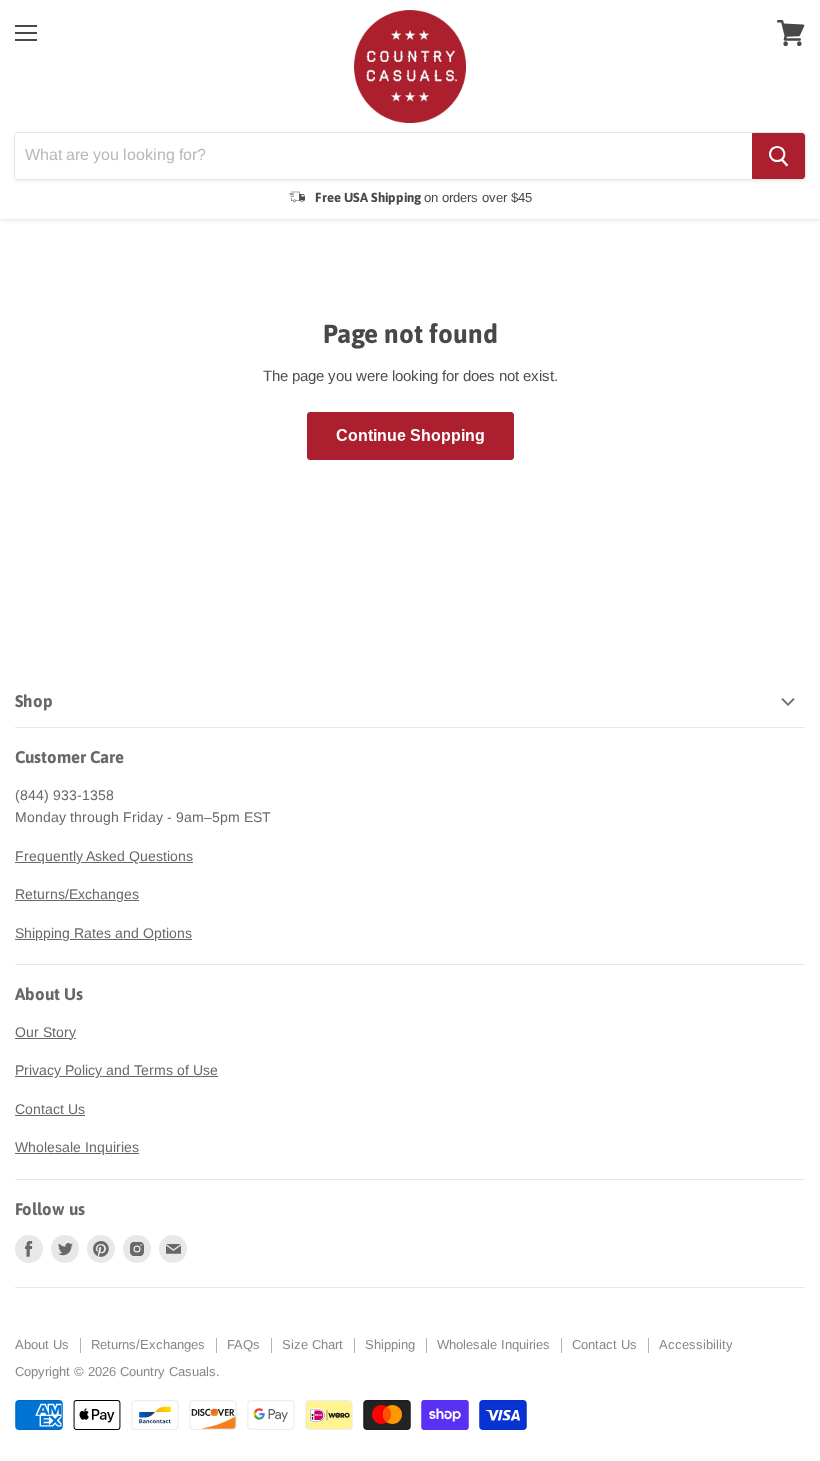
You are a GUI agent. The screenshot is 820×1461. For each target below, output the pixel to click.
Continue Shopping (410, 435)
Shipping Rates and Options (103, 933)
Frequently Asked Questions (104, 856)
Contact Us (50, 1109)
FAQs (243, 1344)
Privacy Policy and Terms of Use (116, 1070)
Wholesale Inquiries (77, 1147)
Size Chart (312, 1344)
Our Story (45, 1032)
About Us (42, 1344)
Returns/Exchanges (77, 894)
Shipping (390, 1344)
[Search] (778, 156)
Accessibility (696, 1344)
